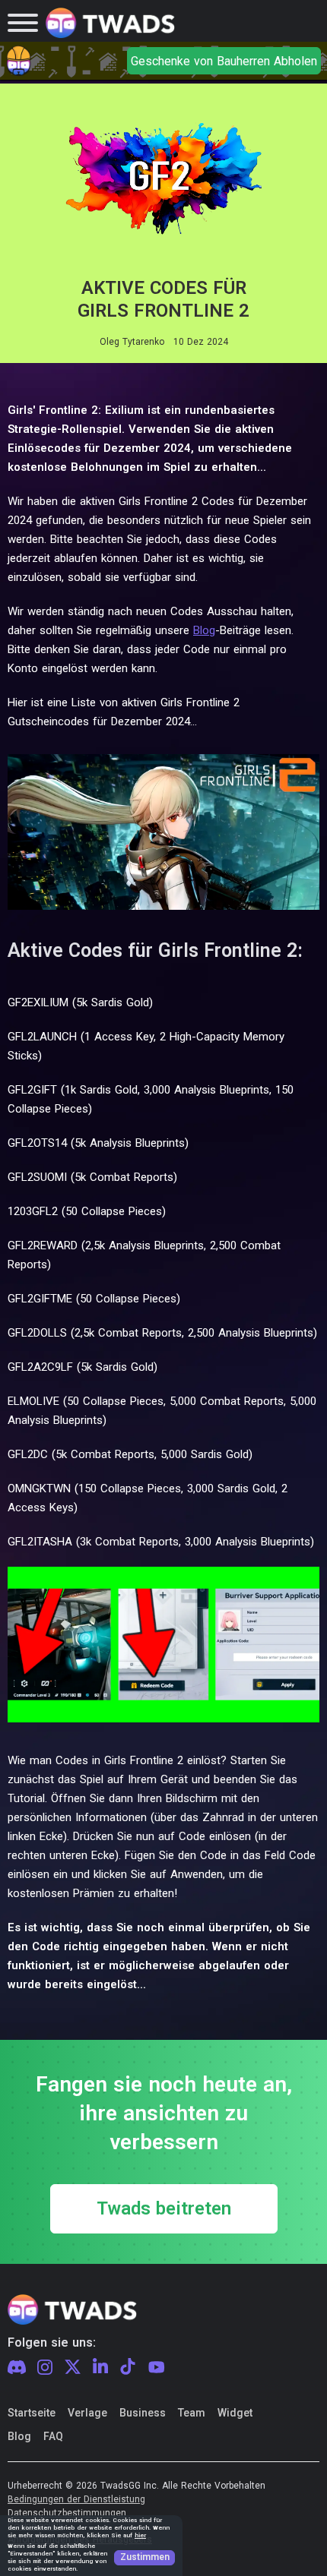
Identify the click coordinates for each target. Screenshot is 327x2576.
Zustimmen (145, 2557)
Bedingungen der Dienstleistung (76, 2500)
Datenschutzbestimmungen (67, 2513)
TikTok (128, 2367)
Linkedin (100, 2367)
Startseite (32, 2413)
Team (192, 2413)
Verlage (87, 2413)
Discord (17, 2367)
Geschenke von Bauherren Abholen (224, 61)
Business (143, 2413)
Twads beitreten (164, 2209)
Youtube (157, 2367)
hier (140, 2535)
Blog (204, 630)
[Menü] (23, 23)
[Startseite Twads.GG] (110, 23)
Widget (235, 2413)
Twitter (73, 2367)
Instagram (45, 2368)
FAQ (53, 2436)
